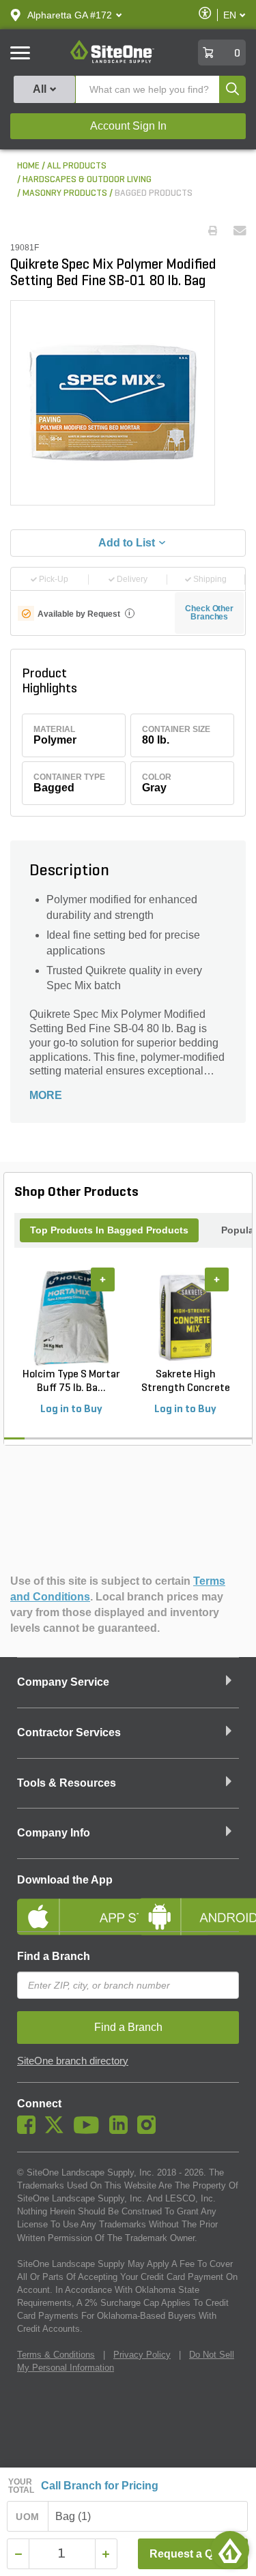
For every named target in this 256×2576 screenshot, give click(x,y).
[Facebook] (30, 2131)
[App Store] (68, 1905)
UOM (27, 2517)
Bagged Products (154, 193)
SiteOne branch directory (73, 2061)
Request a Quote (193, 2554)
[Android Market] (189, 1905)
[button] (70, 15)
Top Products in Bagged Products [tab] (109, 1230)
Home (28, 166)
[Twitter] (58, 2131)
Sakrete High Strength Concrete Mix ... (186, 1382)
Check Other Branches (209, 613)
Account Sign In (128, 126)
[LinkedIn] (122, 2131)
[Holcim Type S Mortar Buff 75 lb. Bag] (71, 1317)
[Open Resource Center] (230, 2550)
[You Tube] (90, 2131)
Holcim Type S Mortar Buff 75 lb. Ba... (71, 1381)
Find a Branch (54, 1956)
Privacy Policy (142, 2355)
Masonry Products (65, 193)
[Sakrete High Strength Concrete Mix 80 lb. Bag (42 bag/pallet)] (185, 1317)
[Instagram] (150, 2131)
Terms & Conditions (56, 2355)
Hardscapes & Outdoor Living (87, 180)
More (46, 1095)
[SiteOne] (112, 61)
